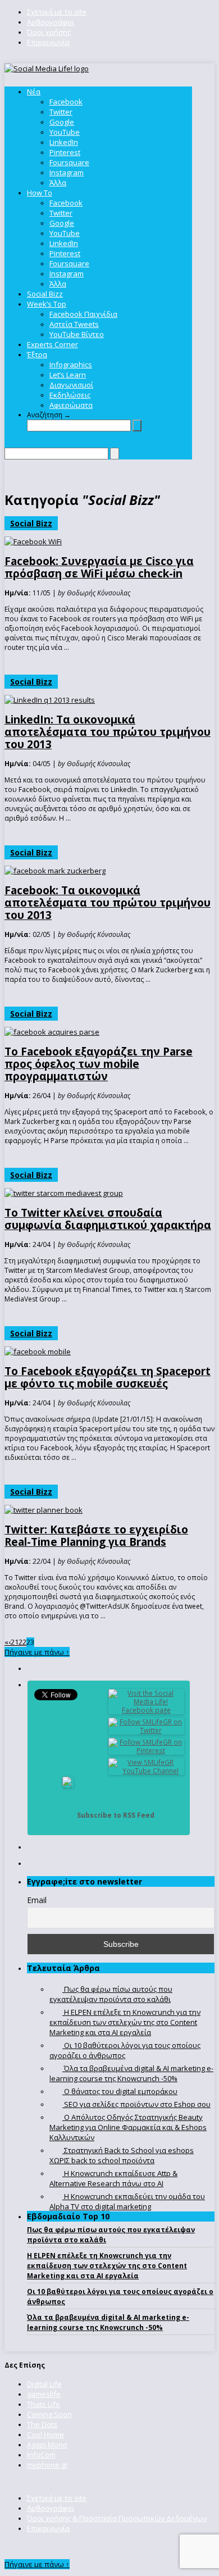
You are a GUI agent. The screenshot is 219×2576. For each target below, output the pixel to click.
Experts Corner (53, 344)
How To (40, 193)
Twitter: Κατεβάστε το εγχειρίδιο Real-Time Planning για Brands (96, 1536)
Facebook (66, 102)
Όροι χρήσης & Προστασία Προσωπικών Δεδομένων (117, 2518)
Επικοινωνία (48, 42)
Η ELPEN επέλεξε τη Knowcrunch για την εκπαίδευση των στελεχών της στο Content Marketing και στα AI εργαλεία (107, 2266)
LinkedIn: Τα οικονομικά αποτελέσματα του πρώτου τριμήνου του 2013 (108, 732)
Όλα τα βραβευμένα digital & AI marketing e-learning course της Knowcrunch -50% (108, 2322)
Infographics (71, 365)
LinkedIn (64, 142)
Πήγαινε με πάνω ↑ (37, 1652)
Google (62, 122)
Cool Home (45, 2434)
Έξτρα (37, 354)
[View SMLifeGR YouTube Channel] (147, 1771)
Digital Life (44, 2384)
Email (37, 1900)
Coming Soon (49, 2414)
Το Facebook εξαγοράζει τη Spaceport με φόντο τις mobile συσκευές (108, 1377)
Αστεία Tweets (74, 324)
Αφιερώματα (71, 405)
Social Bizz (45, 294)
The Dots (42, 2424)
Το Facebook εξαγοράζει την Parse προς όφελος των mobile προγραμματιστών (99, 1064)
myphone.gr (47, 2465)
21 (15, 1642)
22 (22, 1642)
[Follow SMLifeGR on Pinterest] (147, 1751)
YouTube (65, 132)
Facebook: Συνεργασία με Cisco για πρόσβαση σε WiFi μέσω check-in (99, 567)
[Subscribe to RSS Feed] (68, 1815)
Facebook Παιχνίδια (83, 314)
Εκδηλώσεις (70, 395)
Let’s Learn (68, 375)
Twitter (61, 112)
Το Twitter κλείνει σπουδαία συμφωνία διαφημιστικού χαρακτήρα (108, 1219)
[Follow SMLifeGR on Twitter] (147, 1730)
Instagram (67, 172)
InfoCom (41, 2455)
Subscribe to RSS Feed (116, 1815)
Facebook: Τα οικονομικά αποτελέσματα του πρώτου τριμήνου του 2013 (108, 903)
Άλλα (58, 183)
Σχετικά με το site (57, 12)
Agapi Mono (47, 2445)
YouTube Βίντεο (77, 334)
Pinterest (65, 152)
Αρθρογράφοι (51, 22)
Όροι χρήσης (49, 32)
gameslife (44, 2394)
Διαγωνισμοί (71, 385)
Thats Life (44, 2404)
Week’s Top (47, 304)
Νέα (34, 92)
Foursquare (69, 162)
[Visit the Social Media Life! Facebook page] (147, 1710)
